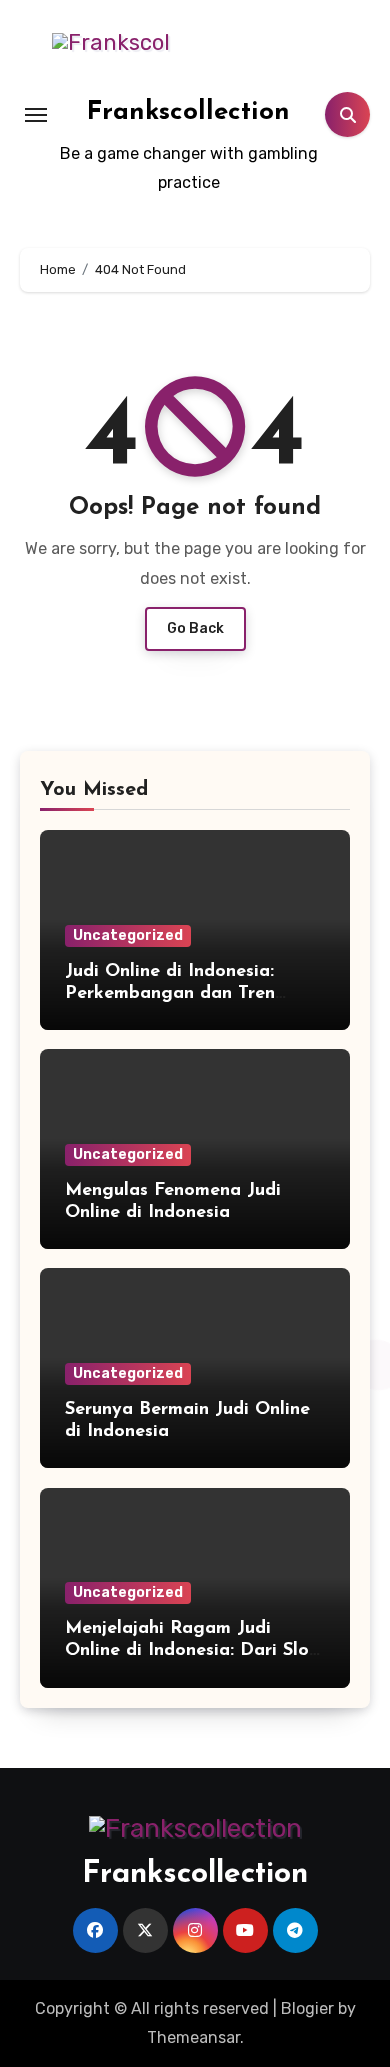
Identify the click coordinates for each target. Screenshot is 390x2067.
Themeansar (193, 2037)
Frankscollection (188, 112)
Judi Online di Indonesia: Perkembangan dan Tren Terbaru (170, 993)
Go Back (195, 628)
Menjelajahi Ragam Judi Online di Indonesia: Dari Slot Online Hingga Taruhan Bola (191, 1650)
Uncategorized (128, 935)
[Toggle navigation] (36, 115)
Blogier (307, 2008)
